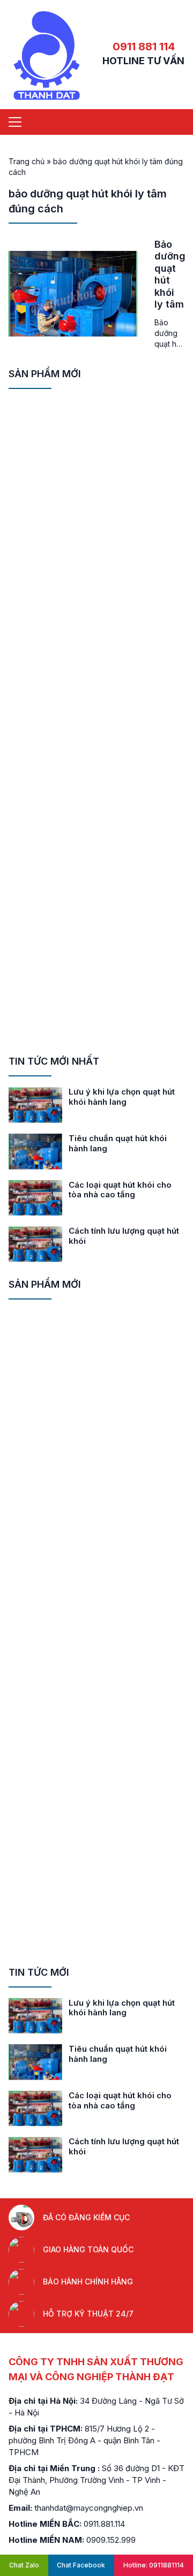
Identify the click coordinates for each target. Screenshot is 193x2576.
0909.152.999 (111, 2540)
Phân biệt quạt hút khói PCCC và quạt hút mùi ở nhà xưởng (127, 1097)
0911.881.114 (104, 2524)
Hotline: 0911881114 (154, 2565)
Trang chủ (27, 161)
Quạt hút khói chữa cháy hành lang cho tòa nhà (117, 1190)
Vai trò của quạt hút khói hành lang (117, 1143)
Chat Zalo (24, 2565)
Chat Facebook (81, 2565)
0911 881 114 (144, 47)
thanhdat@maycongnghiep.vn (89, 2508)
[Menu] (15, 122)
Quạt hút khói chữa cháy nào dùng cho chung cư (125, 1236)
